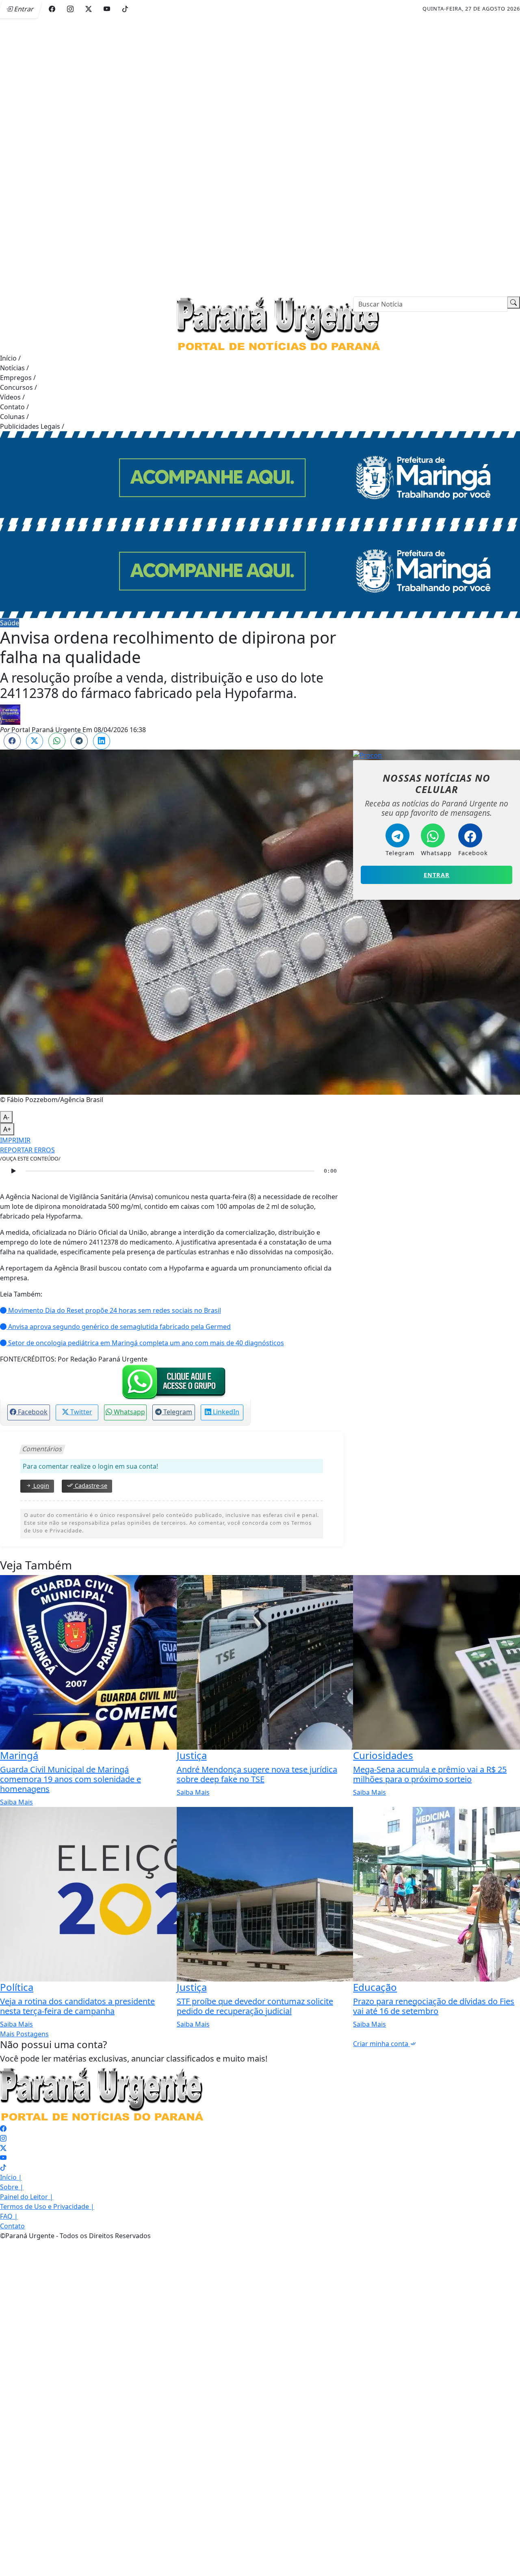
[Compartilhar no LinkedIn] (102, 741)
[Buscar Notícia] (513, 303)
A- (6, 1117)
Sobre (12, 2187)
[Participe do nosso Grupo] (172, 1381)
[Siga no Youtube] (107, 9)
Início (10, 358)
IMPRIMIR (15, 1140)
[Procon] (367, 754)
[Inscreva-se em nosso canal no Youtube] (3, 2158)
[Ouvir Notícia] (13, 1171)
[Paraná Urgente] (278, 324)
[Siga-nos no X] (3, 2148)
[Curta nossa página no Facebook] (3, 2129)
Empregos (18, 378)
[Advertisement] (244, 148)
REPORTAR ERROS (27, 1150)
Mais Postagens (24, 2034)
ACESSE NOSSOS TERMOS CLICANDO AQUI (161, 2566)
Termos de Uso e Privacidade (47, 2206)
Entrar (437, 875)
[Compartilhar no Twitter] (35, 741)
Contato (14, 407)
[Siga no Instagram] (70, 9)
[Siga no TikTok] (125, 9)
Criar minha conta (381, 2044)
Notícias (14, 368)
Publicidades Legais (32, 426)
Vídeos (12, 397)
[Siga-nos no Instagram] (3, 2138)
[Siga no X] (89, 9)
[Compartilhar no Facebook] (12, 741)
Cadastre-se (90, 1486)
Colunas (14, 417)
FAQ (9, 2216)
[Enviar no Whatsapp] (57, 741)
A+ (7, 1129)
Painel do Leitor (27, 2197)
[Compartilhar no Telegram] (79, 741)
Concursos (18, 387)
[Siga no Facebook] (52, 9)
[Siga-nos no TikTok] (3, 2168)
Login (40, 1486)
